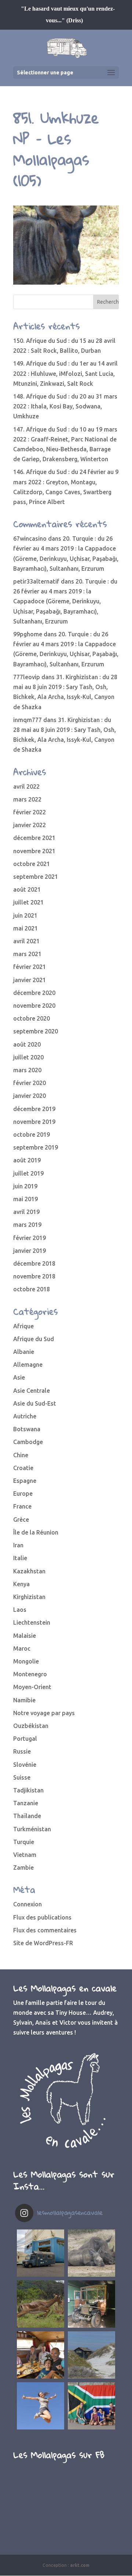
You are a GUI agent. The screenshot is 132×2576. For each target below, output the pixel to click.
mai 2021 (25, 928)
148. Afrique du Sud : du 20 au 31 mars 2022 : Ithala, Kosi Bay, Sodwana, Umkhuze (65, 406)
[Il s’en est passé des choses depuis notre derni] (91, 2406)
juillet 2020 (28, 1057)
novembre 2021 (34, 851)
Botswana (27, 1429)
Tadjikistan (28, 1790)
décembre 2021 (34, 838)
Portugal (25, 1739)
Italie (20, 1558)
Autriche (25, 1416)
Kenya (21, 1584)
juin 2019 (25, 1186)
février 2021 (30, 967)
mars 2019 (27, 1225)
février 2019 (30, 1238)
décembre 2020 (34, 993)
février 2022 (30, 812)
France (22, 1506)
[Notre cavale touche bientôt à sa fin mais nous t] (41, 2304)
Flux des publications (42, 1917)
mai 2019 (25, 1199)
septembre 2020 (36, 1031)
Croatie (23, 1468)
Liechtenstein (32, 1622)
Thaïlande (27, 1816)
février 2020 (30, 1083)
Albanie (24, 1352)
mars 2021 (27, 954)
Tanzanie (26, 1803)
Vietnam (25, 1855)
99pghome (28, 634)
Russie (22, 1751)
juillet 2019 (28, 1173)
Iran (18, 1545)
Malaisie (25, 1636)
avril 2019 (26, 1212)
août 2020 (27, 1044)
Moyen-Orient (32, 1687)
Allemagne (28, 1365)
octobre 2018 (32, 1289)
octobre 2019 (32, 1135)
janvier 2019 (30, 1251)
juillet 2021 (28, 902)
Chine (21, 1455)
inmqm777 (27, 720)
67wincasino (30, 538)
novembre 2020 (34, 1006)
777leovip (27, 677)
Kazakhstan (29, 1571)
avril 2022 (26, 787)
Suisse (22, 1777)
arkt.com (80, 2565)
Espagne (25, 1481)
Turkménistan (32, 1829)
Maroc (22, 1648)
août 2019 (27, 1160)
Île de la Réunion (36, 1532)
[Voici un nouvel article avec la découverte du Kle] (41, 2355)
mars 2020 (27, 1070)
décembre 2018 (34, 1263)
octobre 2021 (32, 864)
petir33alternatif (36, 581)
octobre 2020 (32, 1018)
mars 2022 (27, 799)
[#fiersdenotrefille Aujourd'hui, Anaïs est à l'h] (41, 2406)
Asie (19, 1377)
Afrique (23, 1326)
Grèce (21, 1520)
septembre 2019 (36, 1147)
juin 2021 (25, 915)
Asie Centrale (32, 1391)
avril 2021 (26, 941)
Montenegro (30, 1674)
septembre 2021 (36, 877)
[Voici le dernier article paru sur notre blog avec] (91, 2304)
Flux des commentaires (45, 1930)
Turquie (24, 1842)
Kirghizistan (29, 1597)
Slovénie (25, 1765)
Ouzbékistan (31, 1726)
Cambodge (28, 1442)
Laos (20, 1610)
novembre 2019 (34, 1122)
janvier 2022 (30, 825)
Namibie (24, 1700)
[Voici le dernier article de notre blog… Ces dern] (41, 2253)
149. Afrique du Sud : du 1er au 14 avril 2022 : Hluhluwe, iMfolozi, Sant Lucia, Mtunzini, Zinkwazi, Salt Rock (65, 373)
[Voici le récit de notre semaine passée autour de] (91, 2355)
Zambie (23, 1868)
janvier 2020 (30, 1096)
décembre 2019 (34, 1109)
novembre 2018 (34, 1276)
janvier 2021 (30, 980)
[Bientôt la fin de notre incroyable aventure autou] (91, 2253)
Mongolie (26, 1661)
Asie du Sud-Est (35, 1403)
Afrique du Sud (34, 1339)
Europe (23, 1494)
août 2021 (27, 889)
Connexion (27, 1904)
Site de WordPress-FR (43, 1943)
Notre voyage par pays (44, 1713)
